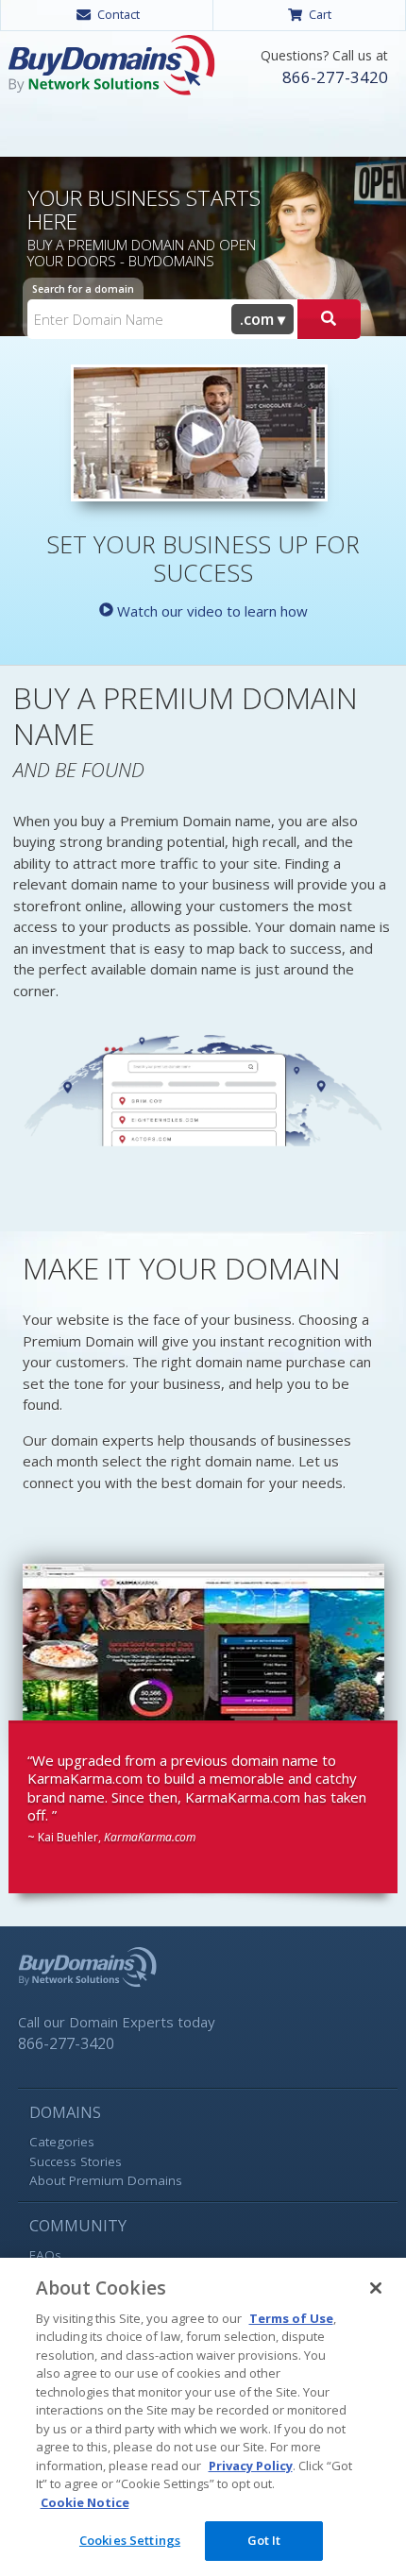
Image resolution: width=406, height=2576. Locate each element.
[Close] (376, 2288)
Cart (320, 14)
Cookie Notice (85, 2502)
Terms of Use (291, 2318)
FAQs (45, 2255)
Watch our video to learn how (211, 611)
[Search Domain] (329, 319)
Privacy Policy (251, 2466)
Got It (264, 2540)
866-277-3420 (335, 77)
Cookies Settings (130, 2540)
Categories (62, 2142)
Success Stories (76, 2161)
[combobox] (262, 319)
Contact (118, 14)
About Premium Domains (106, 2180)
